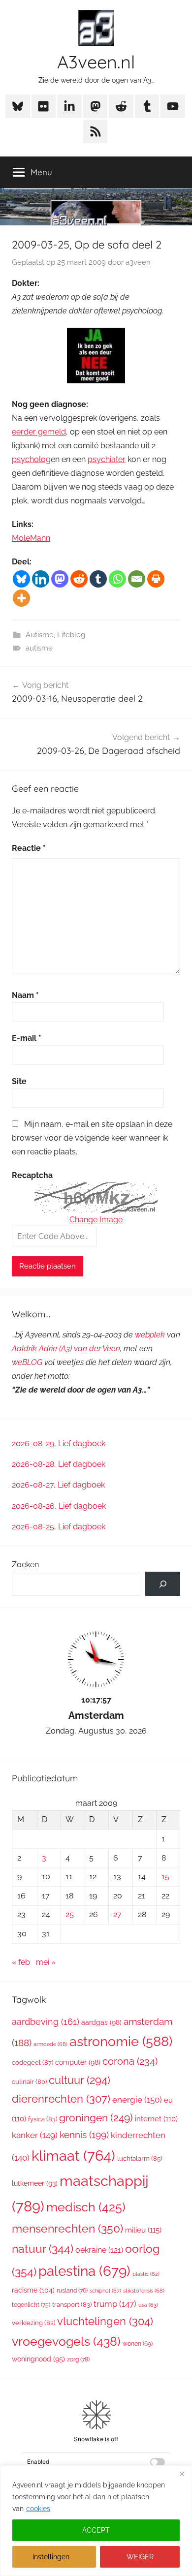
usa (148, 2305)
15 (165, 1877)
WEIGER (140, 2557)
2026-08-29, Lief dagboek (59, 1443)
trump (115, 2304)
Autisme (40, 635)
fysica (43, 2119)
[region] (96, 2521)
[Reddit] (79, 579)
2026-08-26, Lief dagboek (59, 1506)
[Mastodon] (60, 579)
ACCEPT (96, 2530)
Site (19, 1081)
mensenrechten (67, 2228)
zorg (78, 2359)
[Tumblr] (98, 579)
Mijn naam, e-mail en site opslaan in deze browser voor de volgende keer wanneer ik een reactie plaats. (92, 1138)
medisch (86, 2207)
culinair (29, 2082)
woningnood (38, 2359)
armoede (50, 2044)
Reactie (29, 848)
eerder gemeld (39, 432)
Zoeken (25, 1565)
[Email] (137, 579)
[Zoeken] (163, 1584)
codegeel (32, 2063)
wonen (138, 2344)
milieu (143, 2230)
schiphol (105, 2291)
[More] (21, 598)
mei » (46, 1962)
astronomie (121, 2041)
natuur (43, 2249)
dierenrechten (61, 2099)
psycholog (31, 459)
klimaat (73, 2156)
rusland (72, 2291)
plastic (146, 2274)
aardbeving (46, 2022)
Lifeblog (71, 635)
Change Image (96, 1220)
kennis (84, 2135)
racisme (33, 2290)
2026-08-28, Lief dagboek (59, 1464)
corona (130, 2061)
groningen (96, 2118)
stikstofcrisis (144, 2291)
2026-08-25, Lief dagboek (59, 1527)
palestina (84, 2271)
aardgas (101, 2022)
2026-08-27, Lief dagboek (58, 1485)
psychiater (107, 459)
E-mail (27, 1038)
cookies (38, 2509)
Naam (25, 995)
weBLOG (27, 1362)
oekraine (99, 2250)
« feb (21, 1962)
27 (117, 1914)
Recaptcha (32, 1175)
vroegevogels (66, 2342)
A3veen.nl (96, 62)
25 (70, 1914)
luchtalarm (140, 2158)
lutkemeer (35, 2183)
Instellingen (51, 2557)
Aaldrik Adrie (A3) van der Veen (66, 1349)
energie (137, 2100)
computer (78, 2062)
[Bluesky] (21, 579)
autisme (39, 648)
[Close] (182, 2474)
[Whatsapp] (117, 579)
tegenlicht (31, 2305)
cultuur (80, 2080)
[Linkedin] (41, 579)
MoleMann (31, 538)
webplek (150, 1335)
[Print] (156, 579)
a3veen (138, 262)
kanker (35, 2135)
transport (72, 2305)
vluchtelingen (105, 2321)
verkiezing (33, 2323)
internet (156, 2119)
